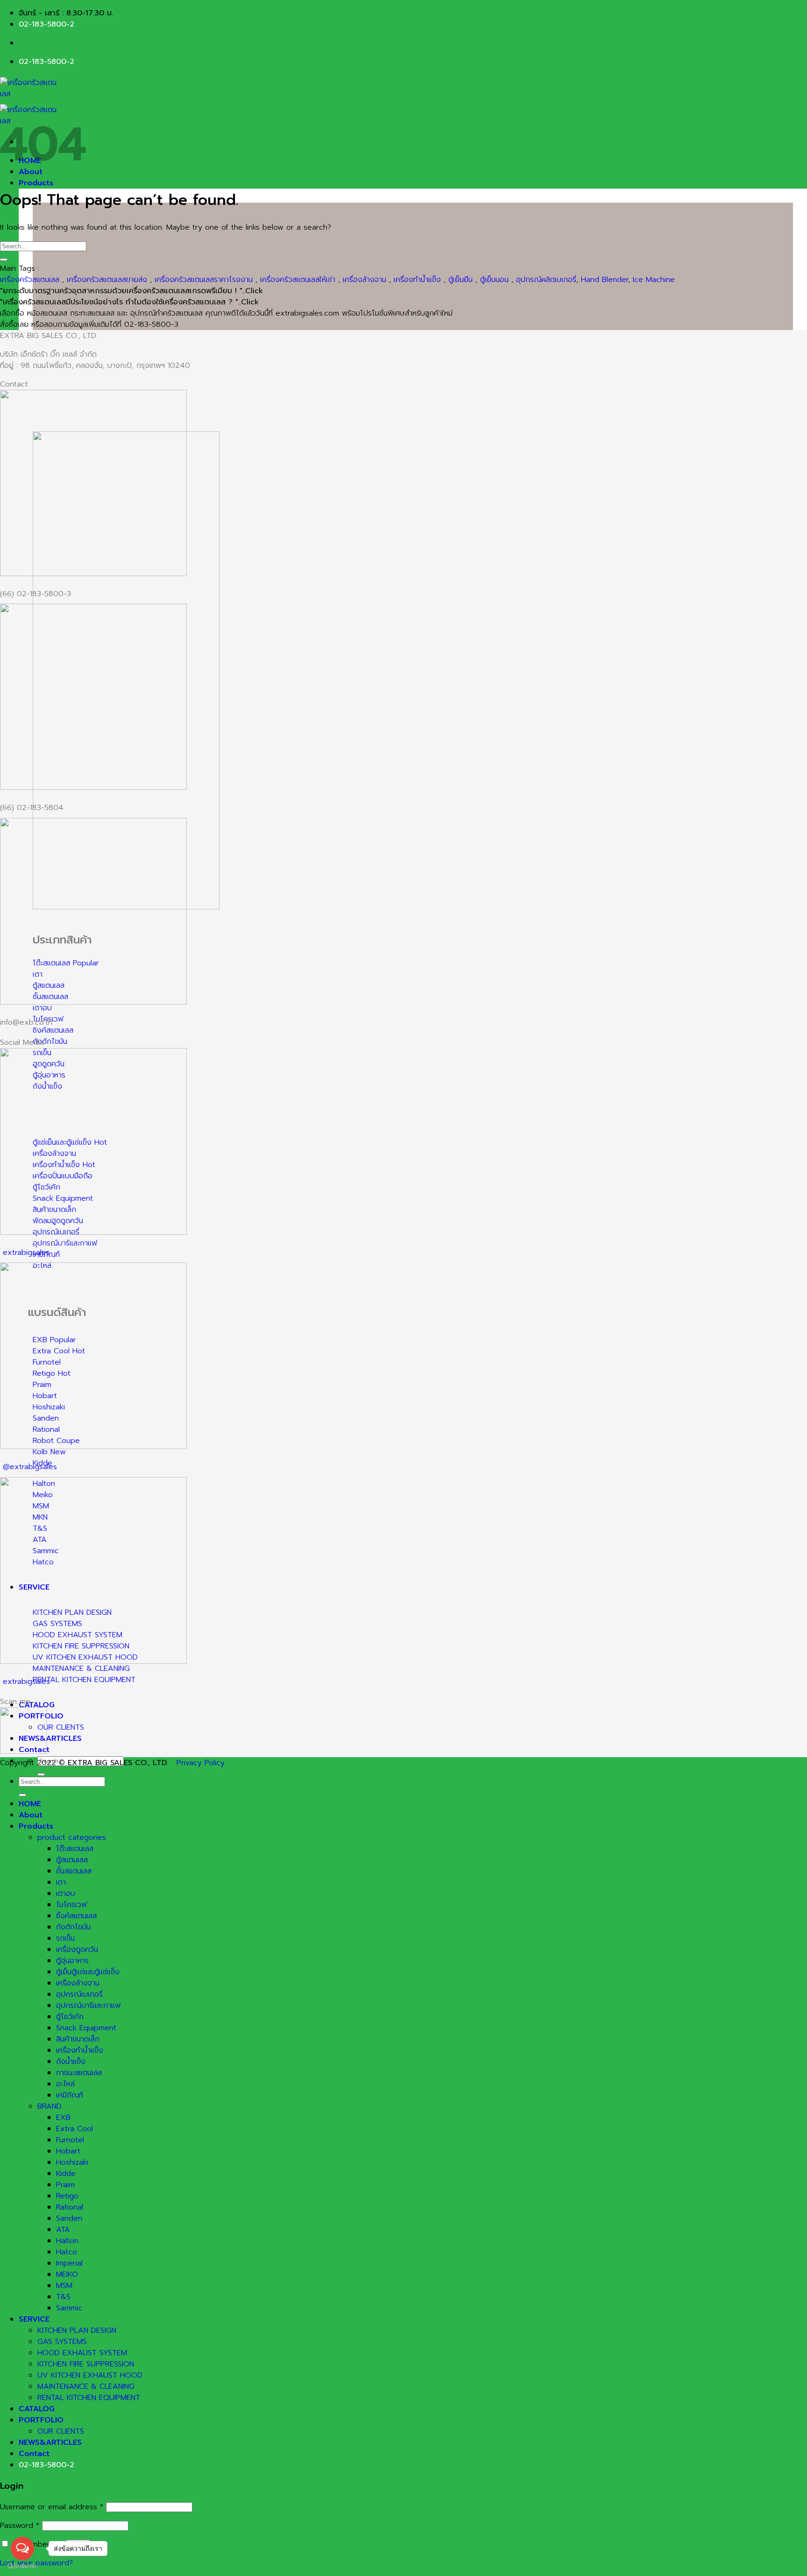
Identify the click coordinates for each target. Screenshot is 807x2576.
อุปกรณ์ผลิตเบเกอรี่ (546, 280)
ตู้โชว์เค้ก (70, 2017)
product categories (72, 1837)
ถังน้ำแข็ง (71, 2062)
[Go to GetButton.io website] (22, 2566)
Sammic (69, 2308)
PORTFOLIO (41, 2420)
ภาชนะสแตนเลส (79, 2073)
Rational (70, 2207)
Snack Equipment (86, 2028)
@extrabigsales (30, 1467)
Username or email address (52, 2507)
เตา (61, 1882)
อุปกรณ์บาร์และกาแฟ (88, 2006)
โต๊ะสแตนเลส (75, 1849)
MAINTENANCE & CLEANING (86, 2386)
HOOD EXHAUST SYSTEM (82, 2353)
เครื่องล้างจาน (365, 280)
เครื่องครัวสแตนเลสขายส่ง (107, 280)
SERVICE (34, 2319)
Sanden (69, 2218)
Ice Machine (654, 280)
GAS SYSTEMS (62, 2342)
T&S (63, 2297)
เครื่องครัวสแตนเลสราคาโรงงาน (204, 280)
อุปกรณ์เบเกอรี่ (79, 1994)
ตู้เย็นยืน (460, 280)
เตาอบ (66, 1893)
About (31, 1815)
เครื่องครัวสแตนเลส (30, 280)
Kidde (66, 2174)
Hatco (67, 2252)
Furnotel (70, 2140)
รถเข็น (65, 1938)
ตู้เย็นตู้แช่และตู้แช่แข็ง (88, 1972)
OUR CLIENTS (61, 1727)
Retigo (67, 2196)
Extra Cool (74, 2129)
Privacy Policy (201, 1763)
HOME (30, 1804)
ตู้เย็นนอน (494, 280)
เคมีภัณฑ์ (70, 2095)
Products (36, 183)
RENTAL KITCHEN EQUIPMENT (89, 2398)
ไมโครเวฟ (71, 1905)
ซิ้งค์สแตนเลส (76, 1916)
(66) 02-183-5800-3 (35, 594)
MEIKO (67, 2274)
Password (20, 2526)
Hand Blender (605, 280)
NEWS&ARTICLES (50, 1738)
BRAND (50, 2106)
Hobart (68, 2151)
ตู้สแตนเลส (72, 1860)
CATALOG (37, 1705)
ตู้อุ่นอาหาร (72, 1961)
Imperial (69, 2263)
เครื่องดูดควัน (77, 1950)
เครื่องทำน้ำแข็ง (417, 280)
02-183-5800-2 (46, 24)
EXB (63, 2118)
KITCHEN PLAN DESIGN (77, 2330)
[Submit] (41, 1774)
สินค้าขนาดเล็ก (78, 2039)
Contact (34, 2454)
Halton (67, 2241)
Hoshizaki (72, 2162)
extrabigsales (26, 1253)
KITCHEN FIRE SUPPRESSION (86, 2364)
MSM (64, 2286)
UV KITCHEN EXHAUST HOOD (90, 2375)
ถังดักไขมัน (73, 1927)
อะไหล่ (65, 2084)
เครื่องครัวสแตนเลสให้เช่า (298, 280)
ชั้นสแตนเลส (74, 1871)
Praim (65, 2185)
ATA (63, 2230)
